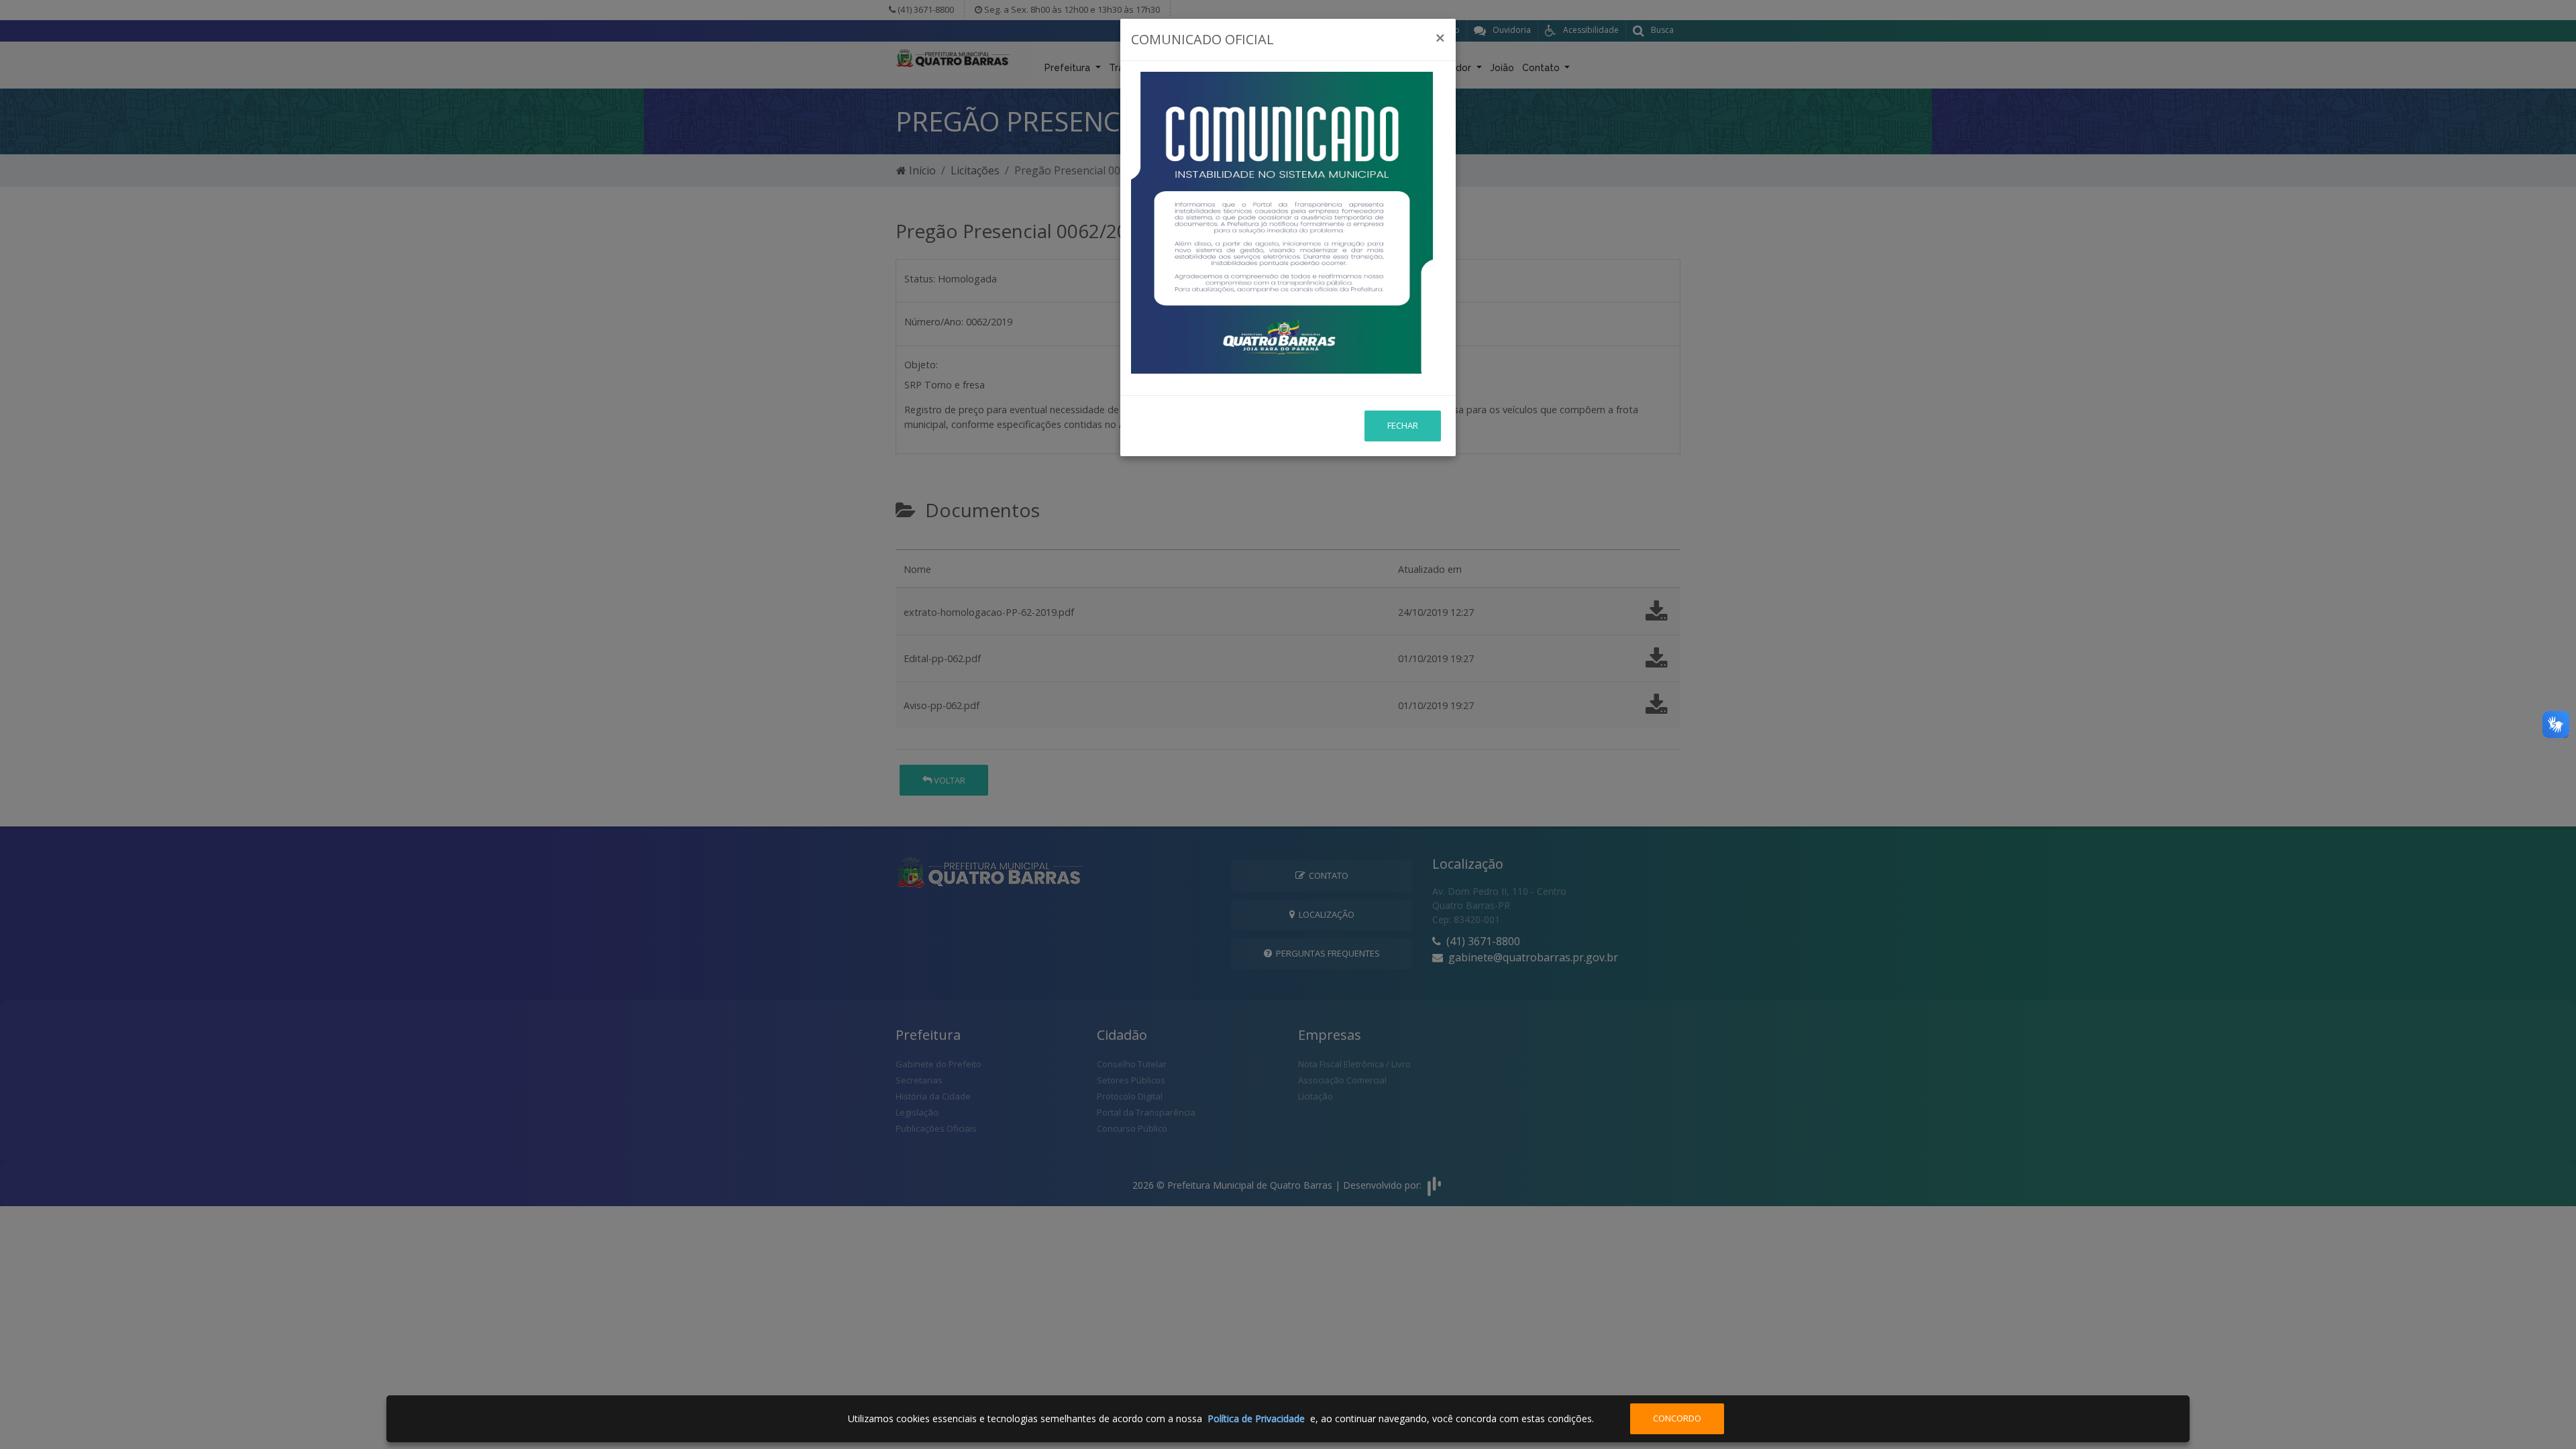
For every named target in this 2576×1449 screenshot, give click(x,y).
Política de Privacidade (1256, 1418)
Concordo (1677, 1418)
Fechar (1403, 425)
